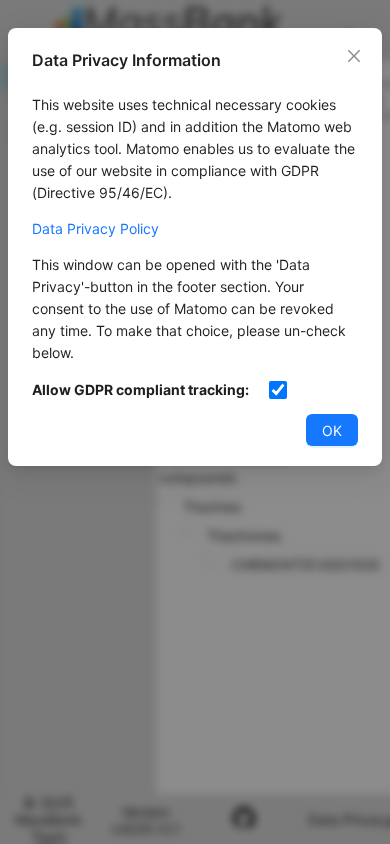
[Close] (354, 56)
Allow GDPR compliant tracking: (140, 389)
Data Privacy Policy (95, 228)
